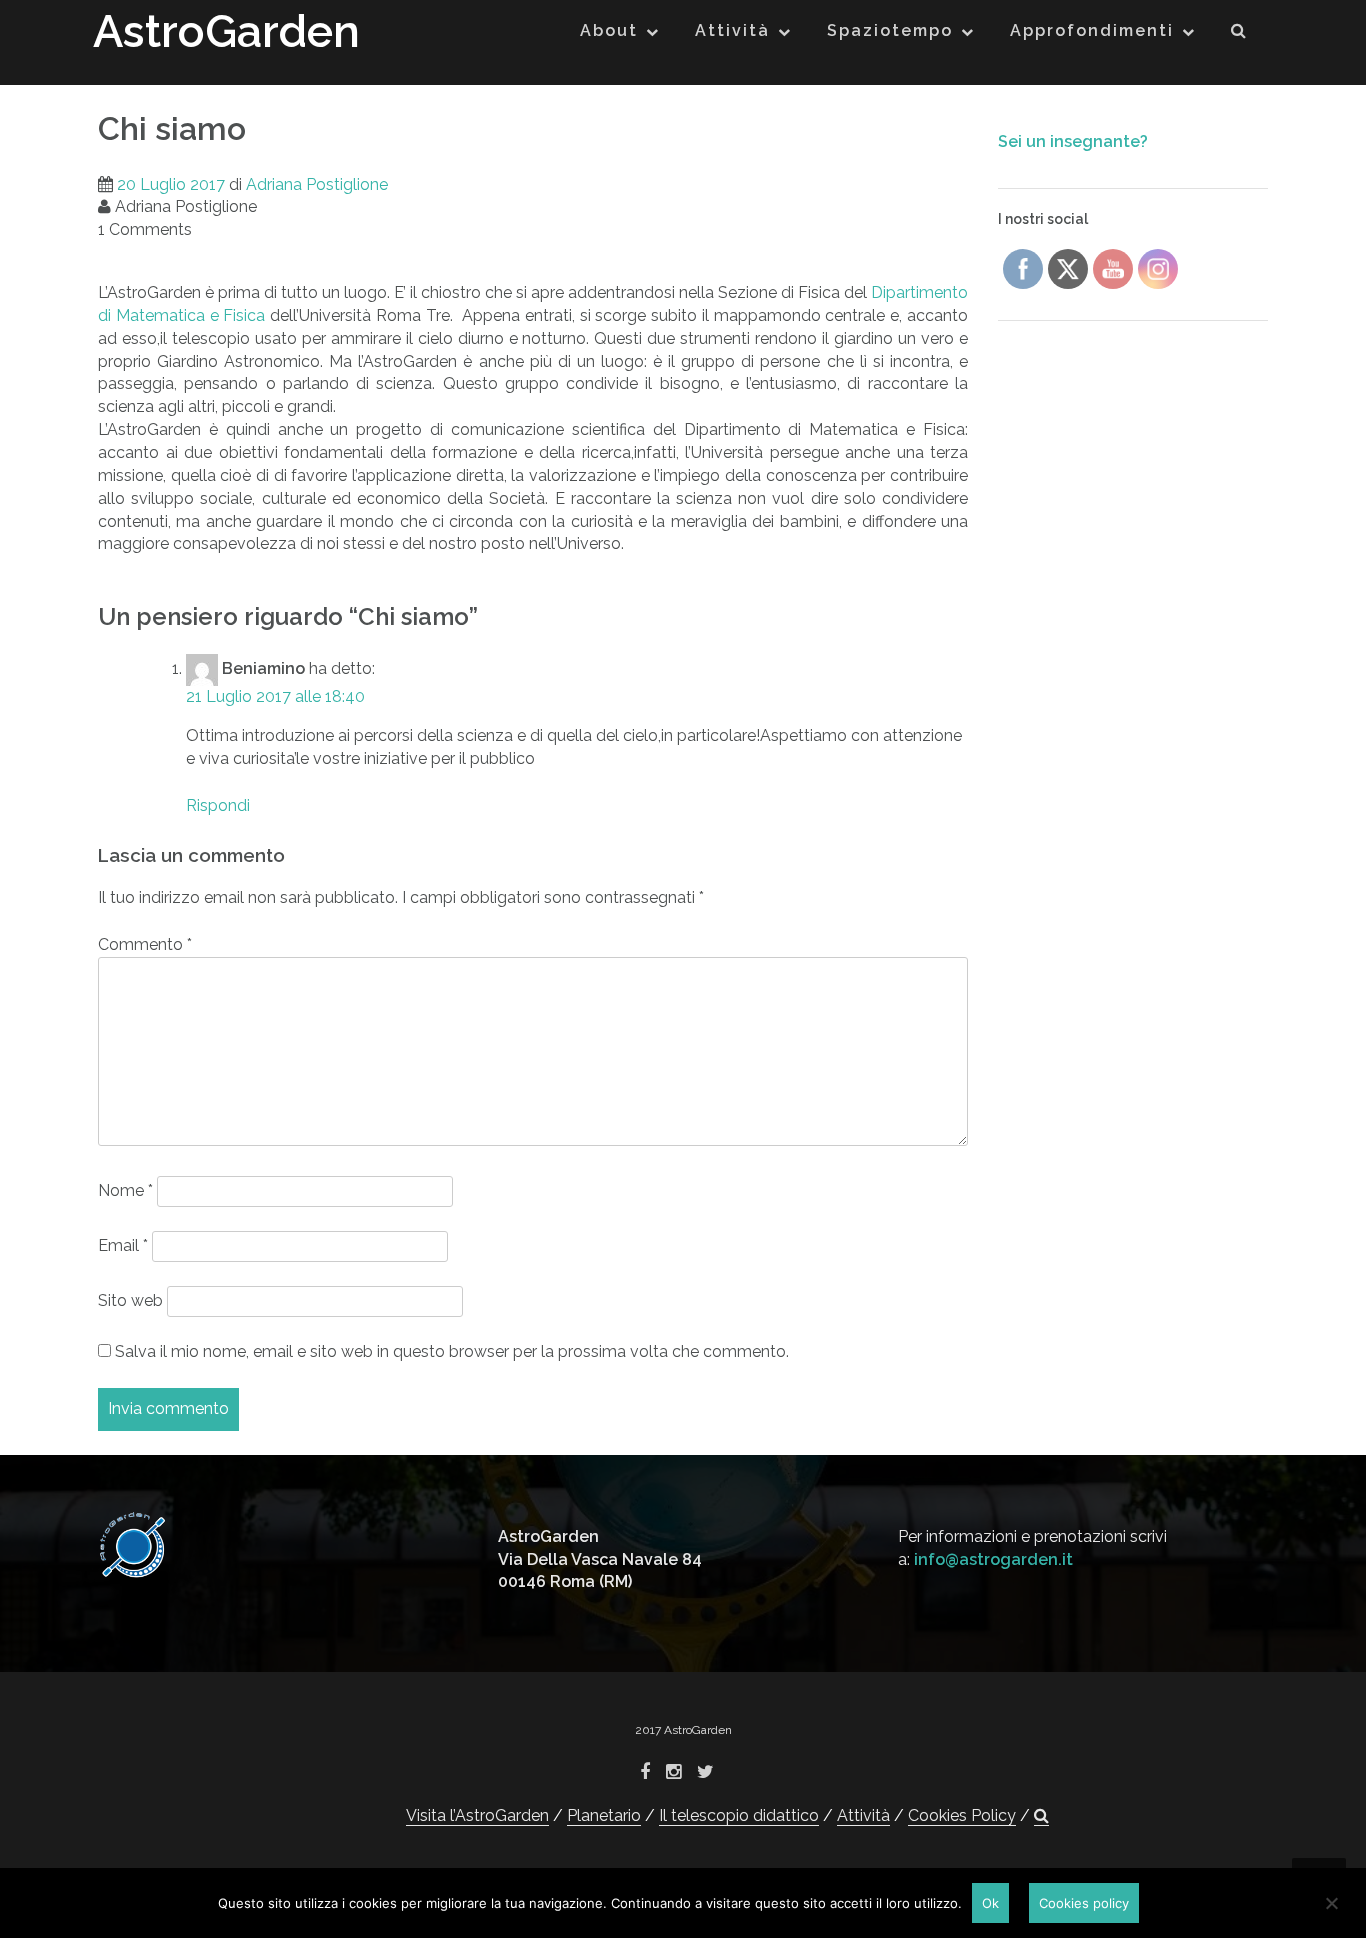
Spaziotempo (890, 30)
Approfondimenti (1092, 30)
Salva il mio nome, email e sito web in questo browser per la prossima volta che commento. (452, 1351)
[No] (1331, 1903)
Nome (125, 1190)
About (609, 30)
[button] (1239, 35)
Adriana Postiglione (317, 184)
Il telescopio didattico (739, 1815)
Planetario (604, 1815)
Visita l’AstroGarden (477, 1815)
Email (123, 1245)
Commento (145, 944)
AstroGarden (226, 31)
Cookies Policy (962, 1815)
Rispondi (218, 805)
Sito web (130, 1300)
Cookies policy (1084, 1903)
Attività (732, 30)
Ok (990, 1903)
